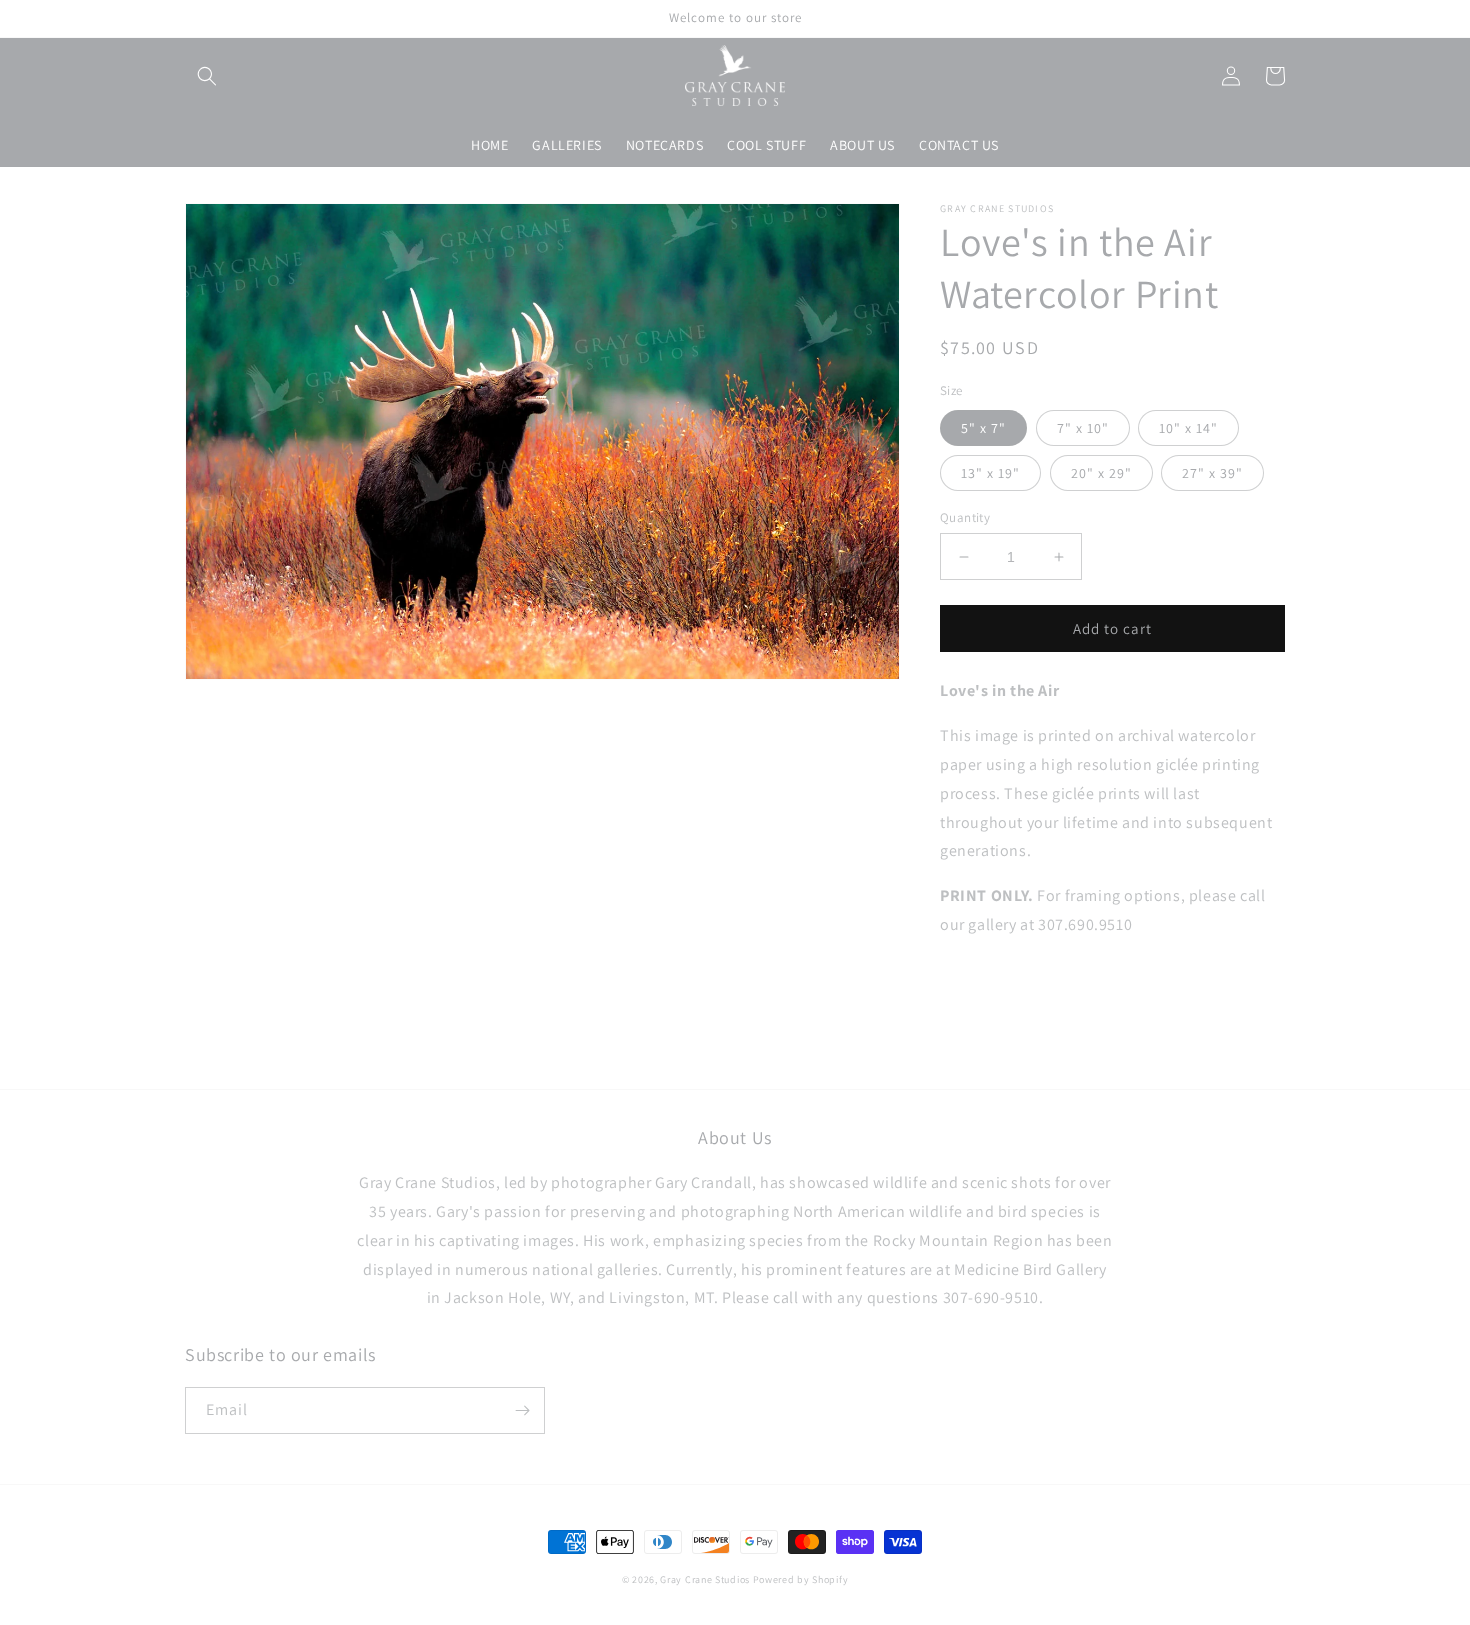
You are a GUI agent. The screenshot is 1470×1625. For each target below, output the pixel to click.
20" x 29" (1101, 473)
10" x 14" (1188, 428)
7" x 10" (1083, 428)
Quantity (965, 517)
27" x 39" (1212, 473)
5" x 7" (983, 428)
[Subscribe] (522, 1410)
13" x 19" (990, 473)
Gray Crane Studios (705, 1579)
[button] (207, 76)
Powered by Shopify (801, 1579)
